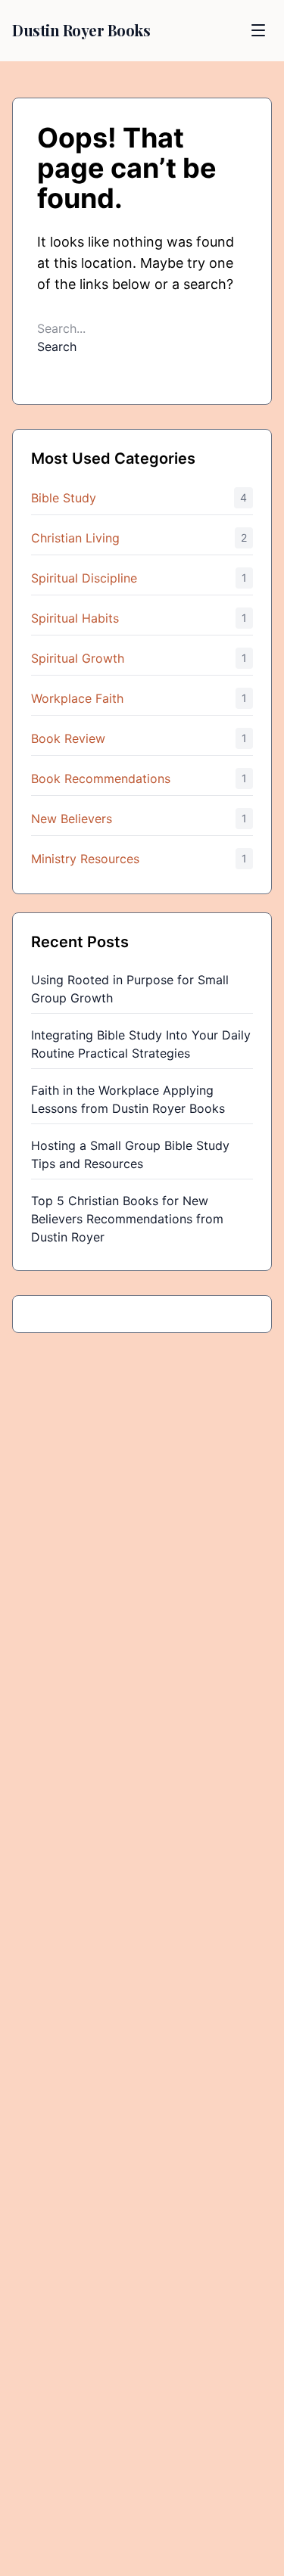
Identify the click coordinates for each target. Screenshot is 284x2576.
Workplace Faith (77, 698)
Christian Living (75, 538)
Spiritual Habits (75, 618)
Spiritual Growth (78, 658)
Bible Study (64, 498)
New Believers (72, 819)
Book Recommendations (101, 778)
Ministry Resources (85, 859)
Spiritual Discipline (84, 578)
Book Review (68, 738)
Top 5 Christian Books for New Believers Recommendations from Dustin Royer (127, 1219)
